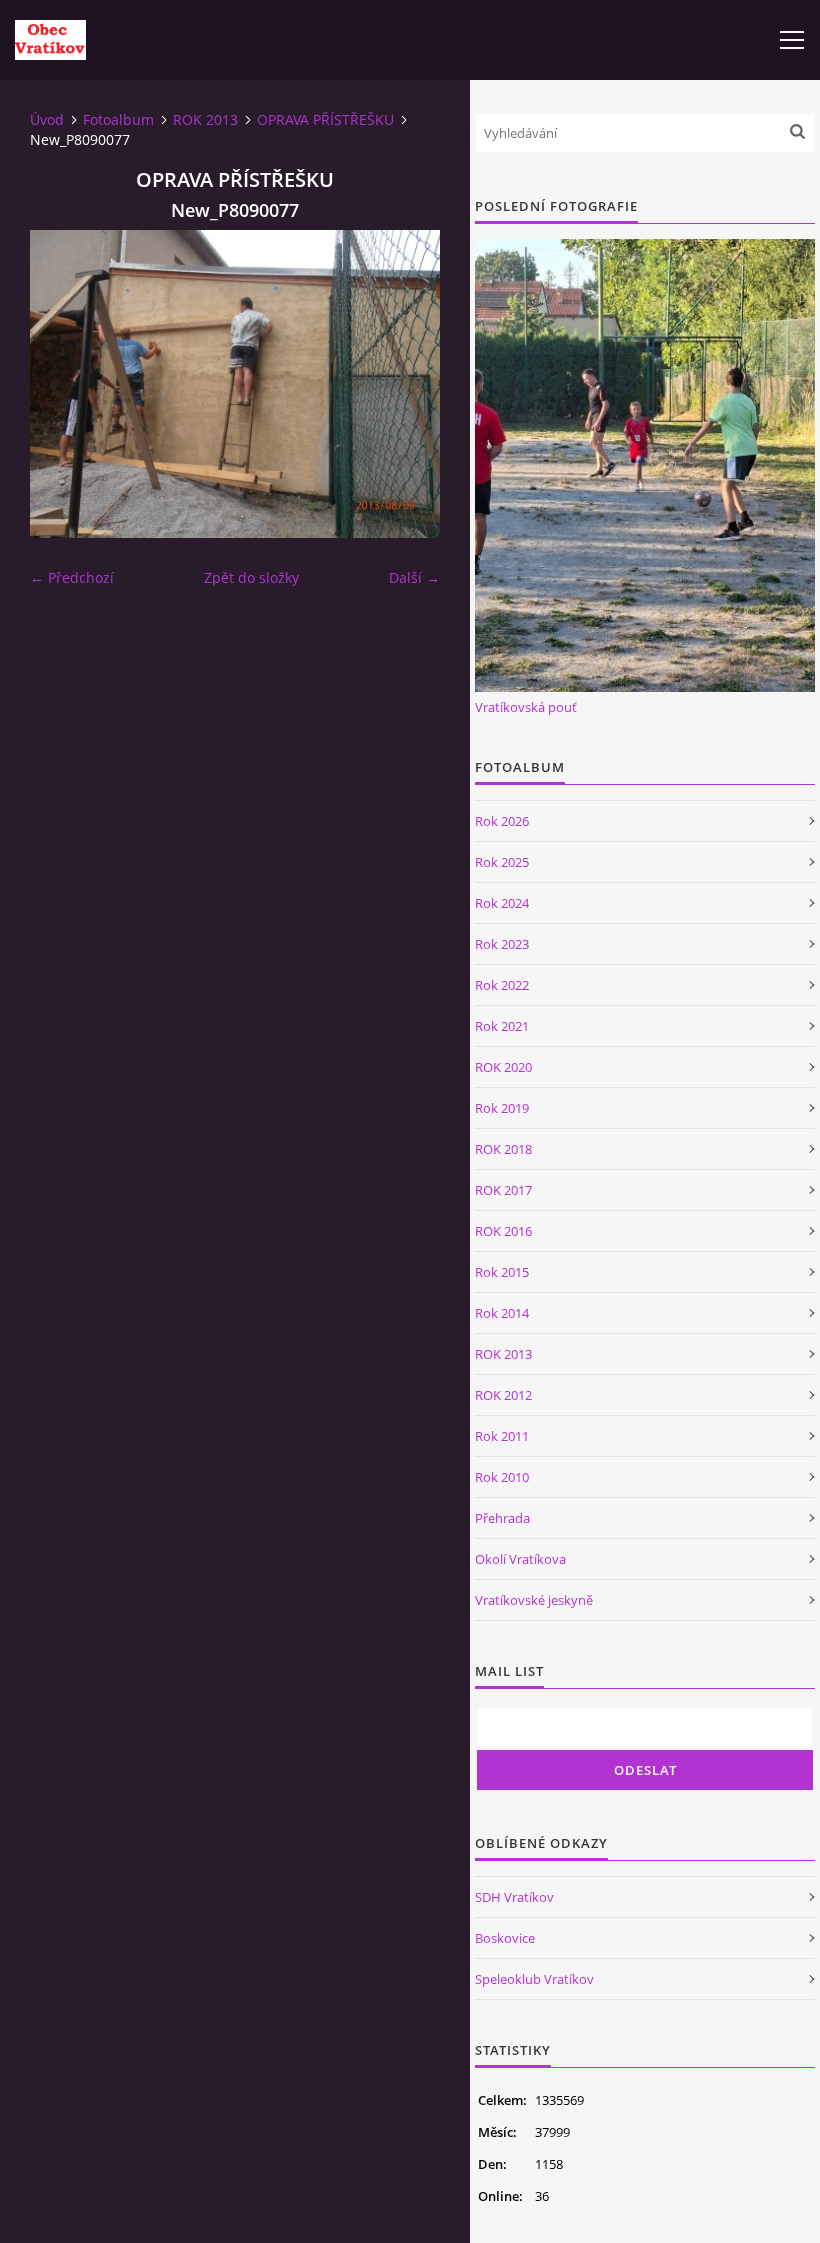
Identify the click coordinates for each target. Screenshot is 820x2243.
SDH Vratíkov (514, 1897)
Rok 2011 (502, 1436)
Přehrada (502, 1518)
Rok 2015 (502, 1272)
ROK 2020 (503, 1067)
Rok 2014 (502, 1313)
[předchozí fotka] (62, 384)
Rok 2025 (502, 862)
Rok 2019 (502, 1108)
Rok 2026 (502, 821)
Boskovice (505, 1938)
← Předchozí (72, 577)
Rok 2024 (502, 903)
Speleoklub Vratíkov (534, 1979)
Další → (414, 577)
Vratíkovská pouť (526, 707)
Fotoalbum (118, 119)
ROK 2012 (503, 1395)
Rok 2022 (502, 985)
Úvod (47, 119)
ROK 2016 (503, 1231)
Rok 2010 (502, 1477)
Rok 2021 (502, 1026)
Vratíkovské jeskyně (534, 1600)
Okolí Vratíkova (520, 1559)
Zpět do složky (251, 577)
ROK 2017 (503, 1190)
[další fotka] (407, 384)
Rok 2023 (502, 944)
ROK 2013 (205, 119)
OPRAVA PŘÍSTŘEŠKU (325, 119)
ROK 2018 (503, 1149)
